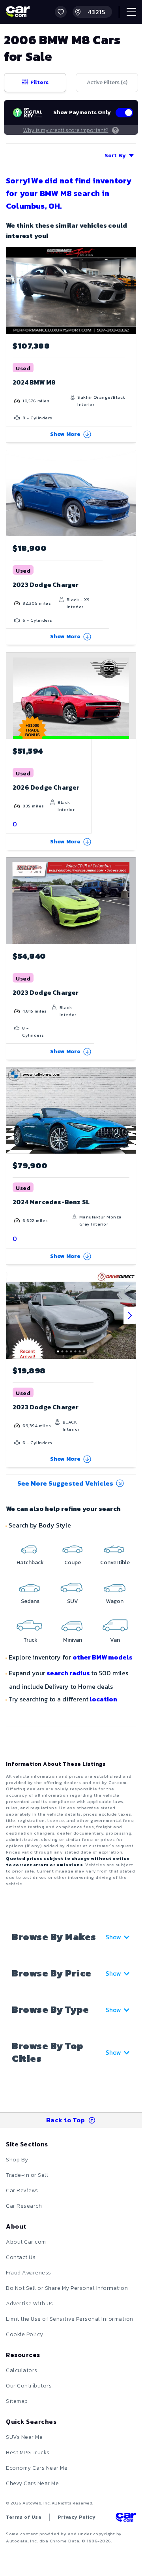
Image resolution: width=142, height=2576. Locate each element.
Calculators (22, 2370)
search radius (68, 1673)
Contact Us (21, 2257)
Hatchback (30, 1562)
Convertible (115, 1562)
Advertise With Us (30, 2304)
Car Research (24, 2206)
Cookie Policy (25, 2334)
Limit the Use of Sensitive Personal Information (70, 2319)
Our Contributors (29, 2386)
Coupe (73, 1562)
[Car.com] (18, 12)
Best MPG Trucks (28, 2452)
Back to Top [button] (66, 2120)
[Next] (130, 1315)
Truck (30, 1640)
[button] (61, 12)
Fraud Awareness (29, 2273)
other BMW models (103, 1657)
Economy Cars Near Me (37, 2468)
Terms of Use (24, 2517)
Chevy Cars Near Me (32, 2483)
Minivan (73, 1640)
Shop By (17, 2160)
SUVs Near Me (24, 2437)
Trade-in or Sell (27, 2175)
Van (115, 1640)
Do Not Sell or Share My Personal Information (67, 2288)
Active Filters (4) (107, 82)
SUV (73, 1601)
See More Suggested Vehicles (65, 1483)
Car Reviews (22, 2190)
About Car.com (26, 2242)
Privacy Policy (77, 2517)
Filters (39, 82)
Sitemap (17, 2401)
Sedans (30, 1601)
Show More (65, 434)
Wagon (115, 1601)
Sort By (115, 156)
